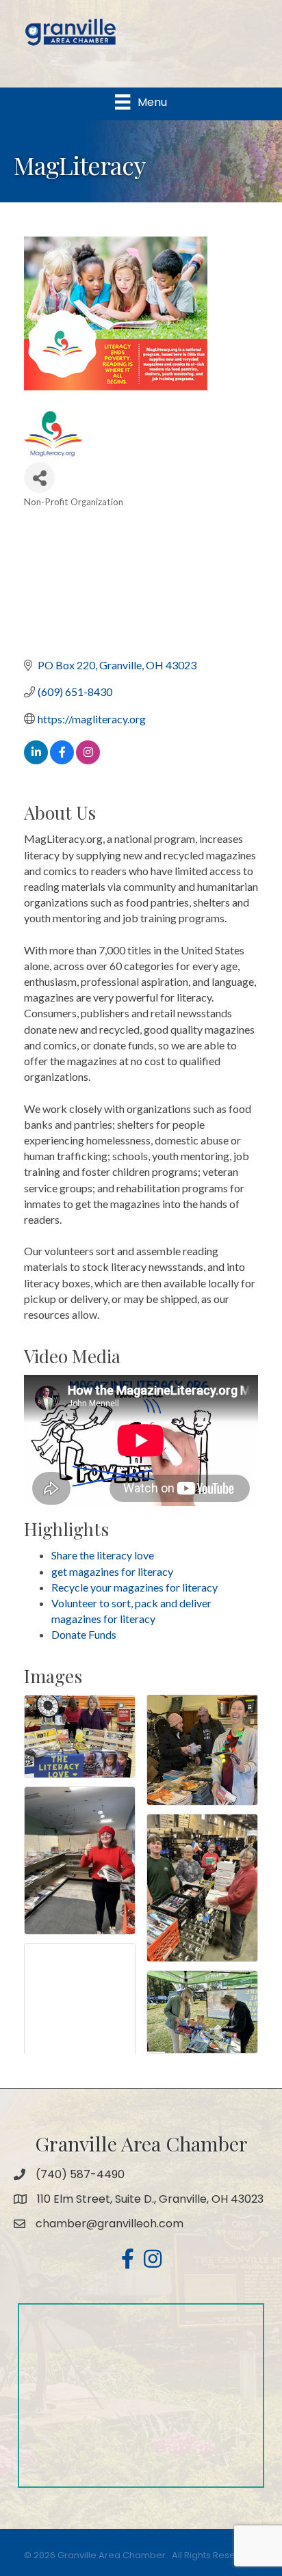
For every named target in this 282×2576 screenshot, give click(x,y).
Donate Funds (84, 1634)
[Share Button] (39, 478)
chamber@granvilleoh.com (110, 2224)
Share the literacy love (103, 1555)
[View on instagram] (88, 760)
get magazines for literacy (112, 1571)
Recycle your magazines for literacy (134, 1587)
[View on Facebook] (62, 760)
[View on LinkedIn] (36, 760)
